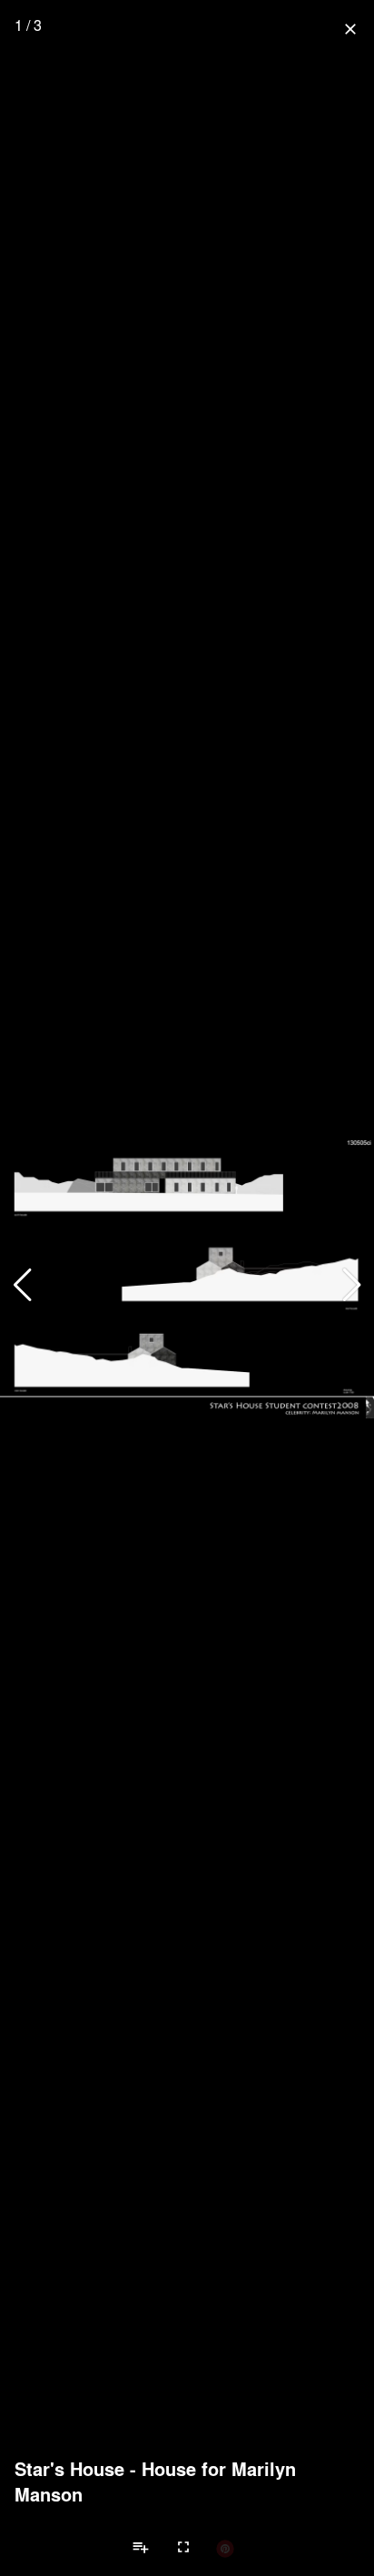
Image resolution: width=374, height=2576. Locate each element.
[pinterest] (225, 2548)
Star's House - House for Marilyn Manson (155, 2482)
